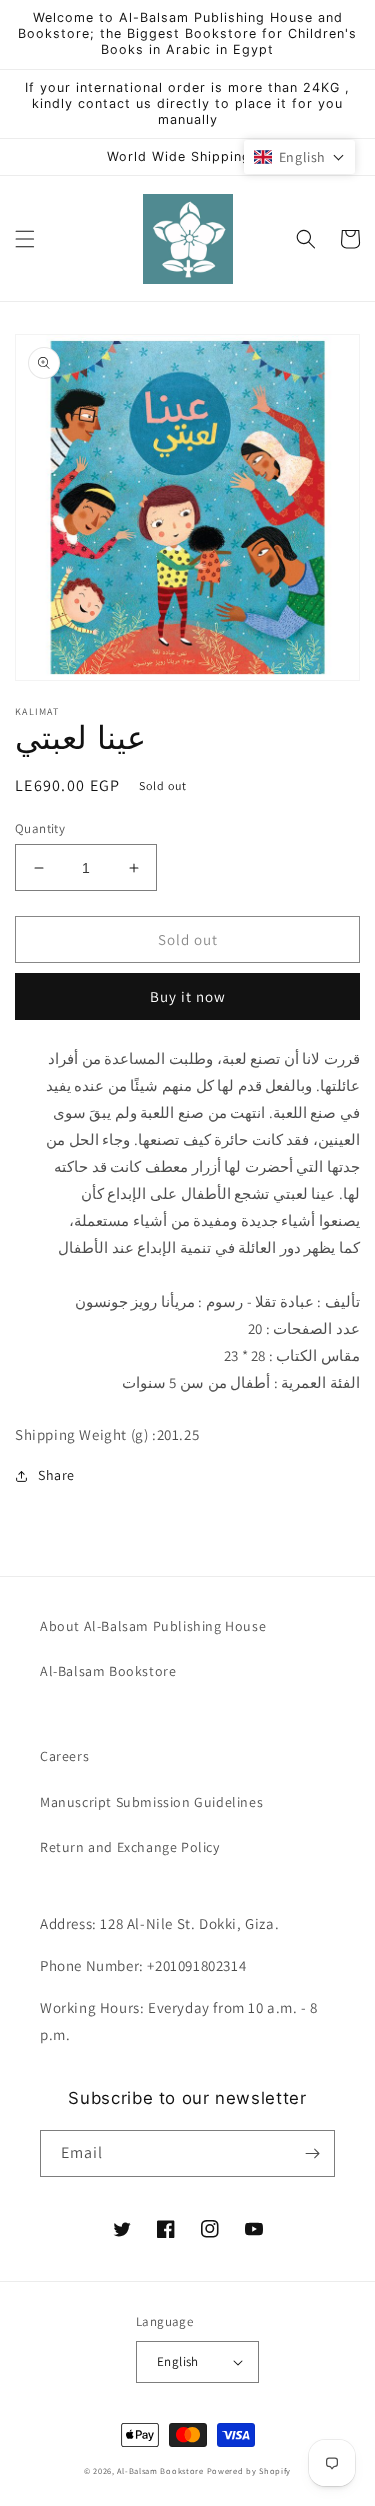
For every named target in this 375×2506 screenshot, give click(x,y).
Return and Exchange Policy (130, 1847)
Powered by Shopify (249, 2470)
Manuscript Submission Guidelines (151, 1802)
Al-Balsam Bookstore (108, 1671)
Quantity (40, 828)
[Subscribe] (312, 2153)
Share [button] (56, 1475)
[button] (25, 239)
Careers (64, 1756)
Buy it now (188, 996)
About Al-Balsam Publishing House (153, 1626)
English (178, 2361)
